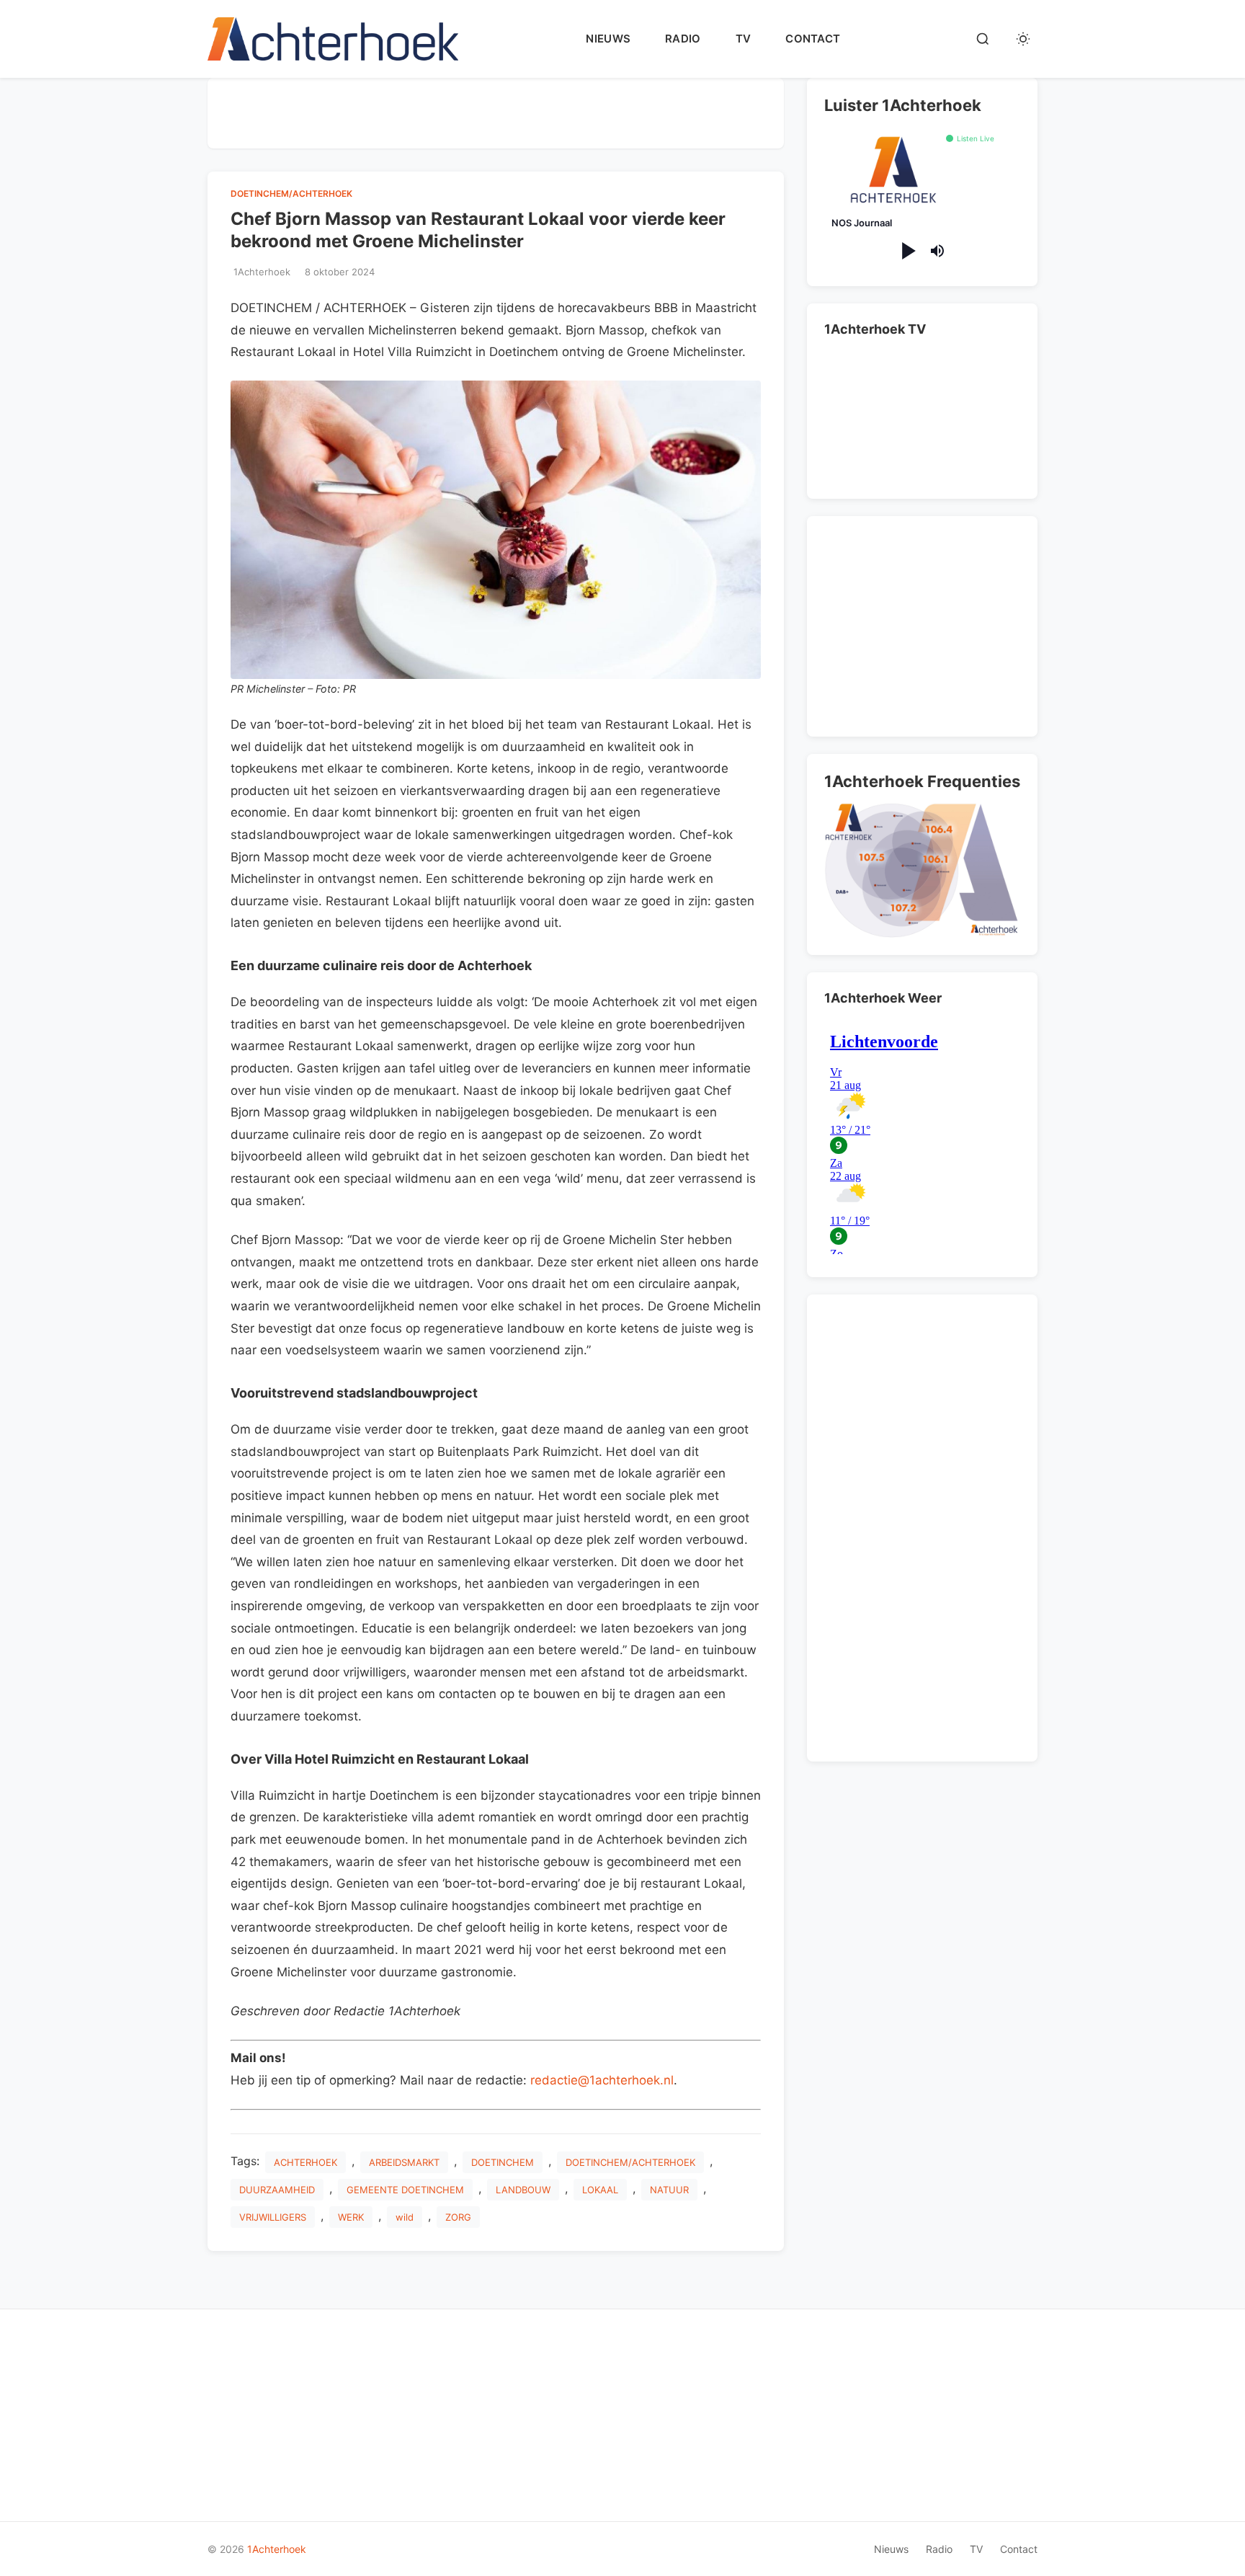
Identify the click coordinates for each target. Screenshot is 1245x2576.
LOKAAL (600, 2190)
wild (405, 2217)
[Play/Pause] (907, 251)
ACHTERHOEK (305, 2162)
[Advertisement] (496, 110)
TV (744, 39)
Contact (813, 39)
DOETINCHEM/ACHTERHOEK (291, 194)
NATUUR (669, 2190)
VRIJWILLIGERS (273, 2217)
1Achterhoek (277, 2549)
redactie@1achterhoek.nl (602, 2080)
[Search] (983, 39)
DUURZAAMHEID (277, 2190)
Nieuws (608, 39)
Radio (683, 39)
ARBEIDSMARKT (404, 2162)
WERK (351, 2217)
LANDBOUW (523, 2190)
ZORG (458, 2217)
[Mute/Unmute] (937, 251)
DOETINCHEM (503, 2162)
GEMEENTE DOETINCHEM (405, 2190)
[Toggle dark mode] (1023, 39)
